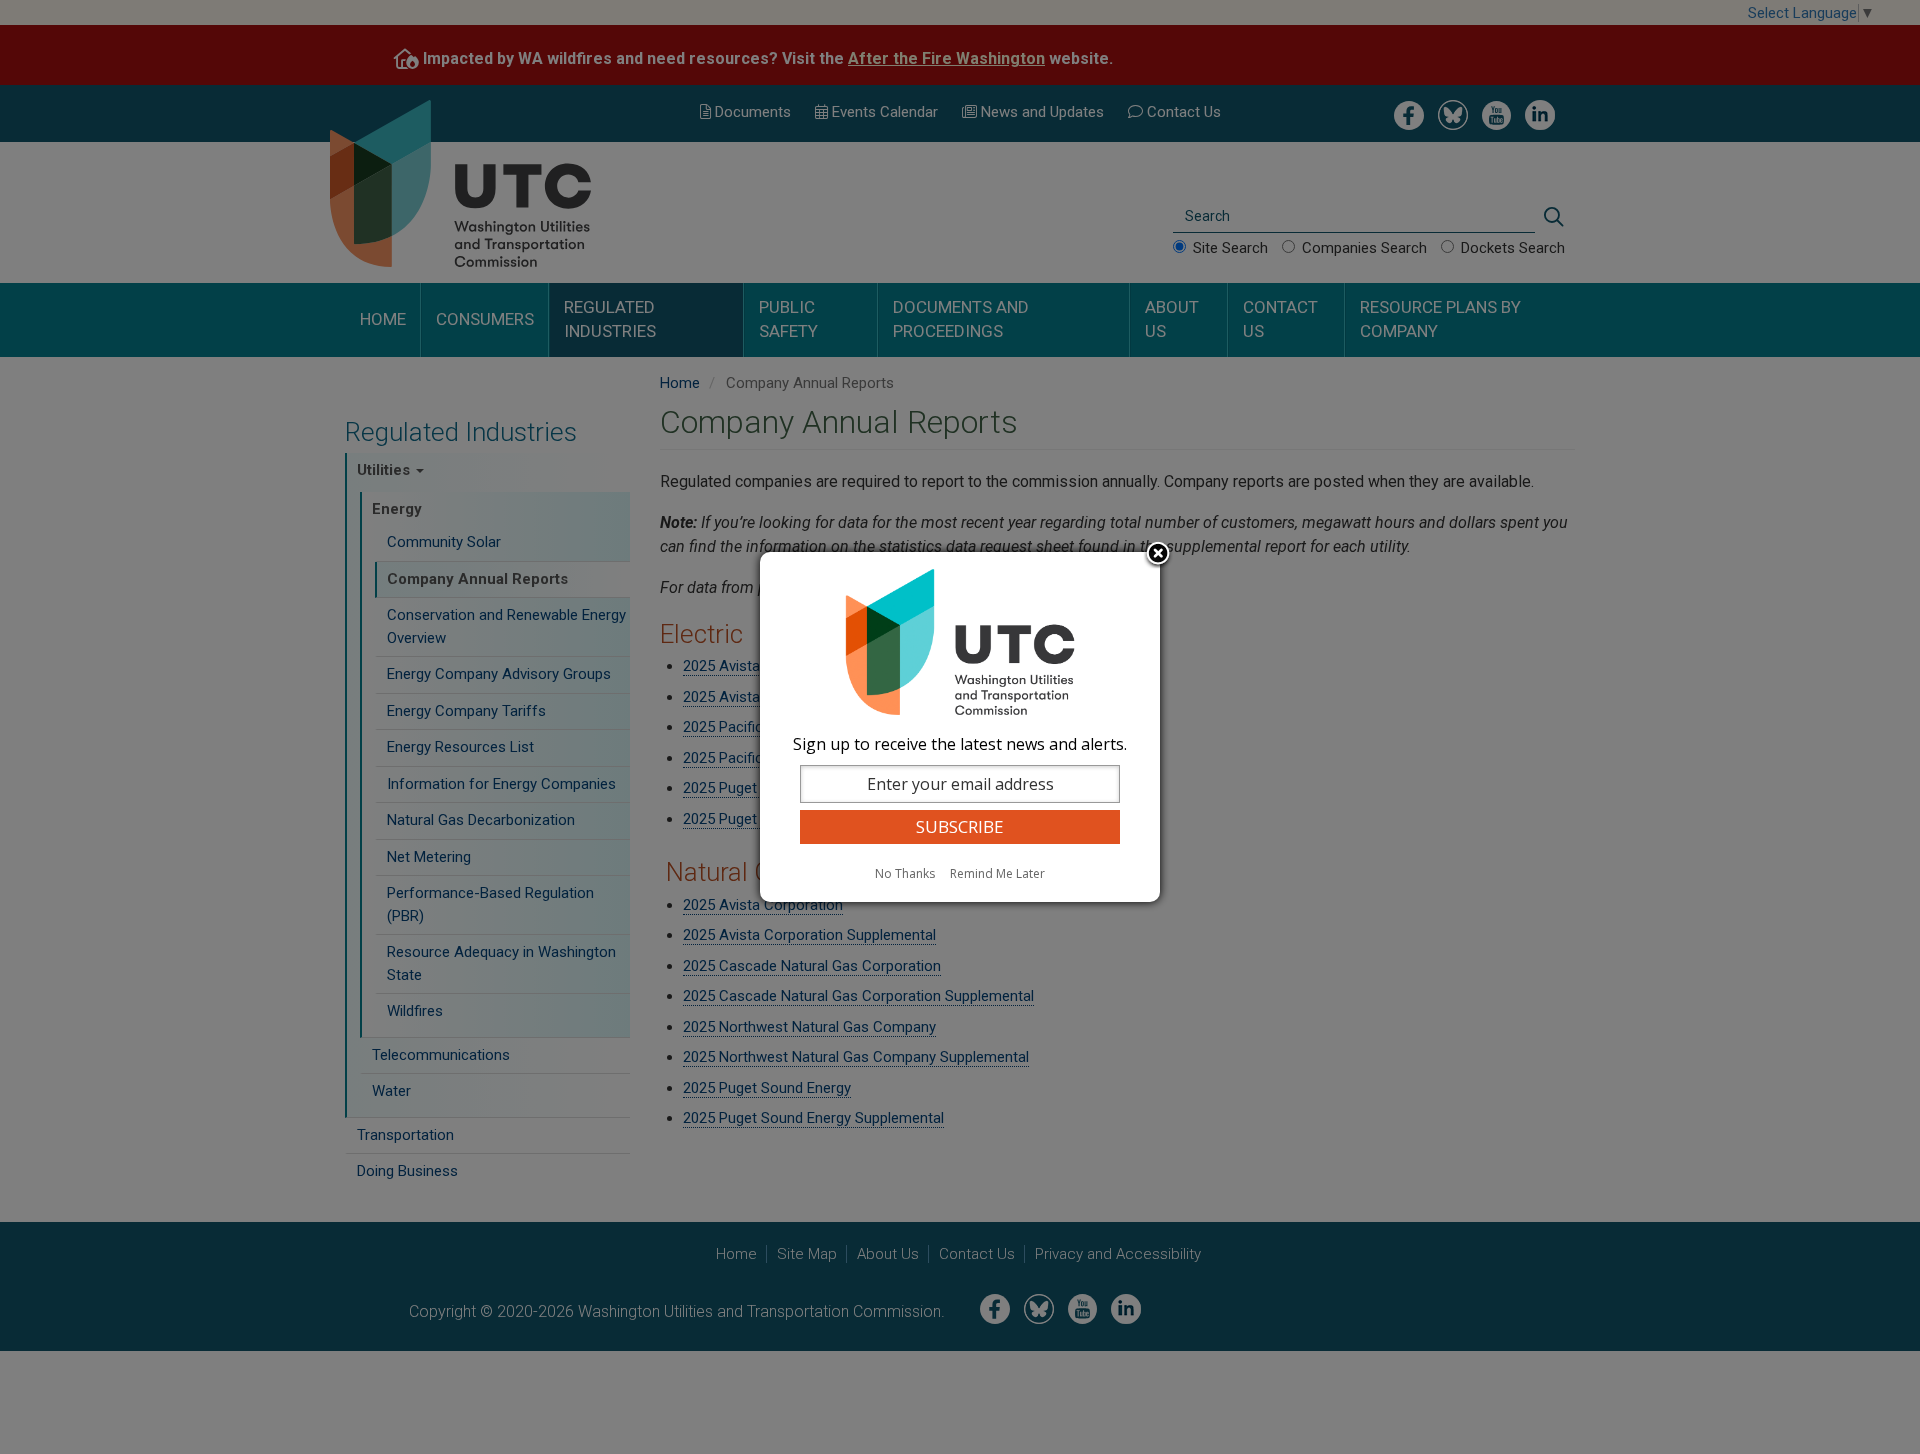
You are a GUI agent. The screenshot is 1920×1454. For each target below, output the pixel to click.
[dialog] (960, 727)
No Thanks (905, 873)
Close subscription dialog (1158, 555)
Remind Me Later (997, 873)
